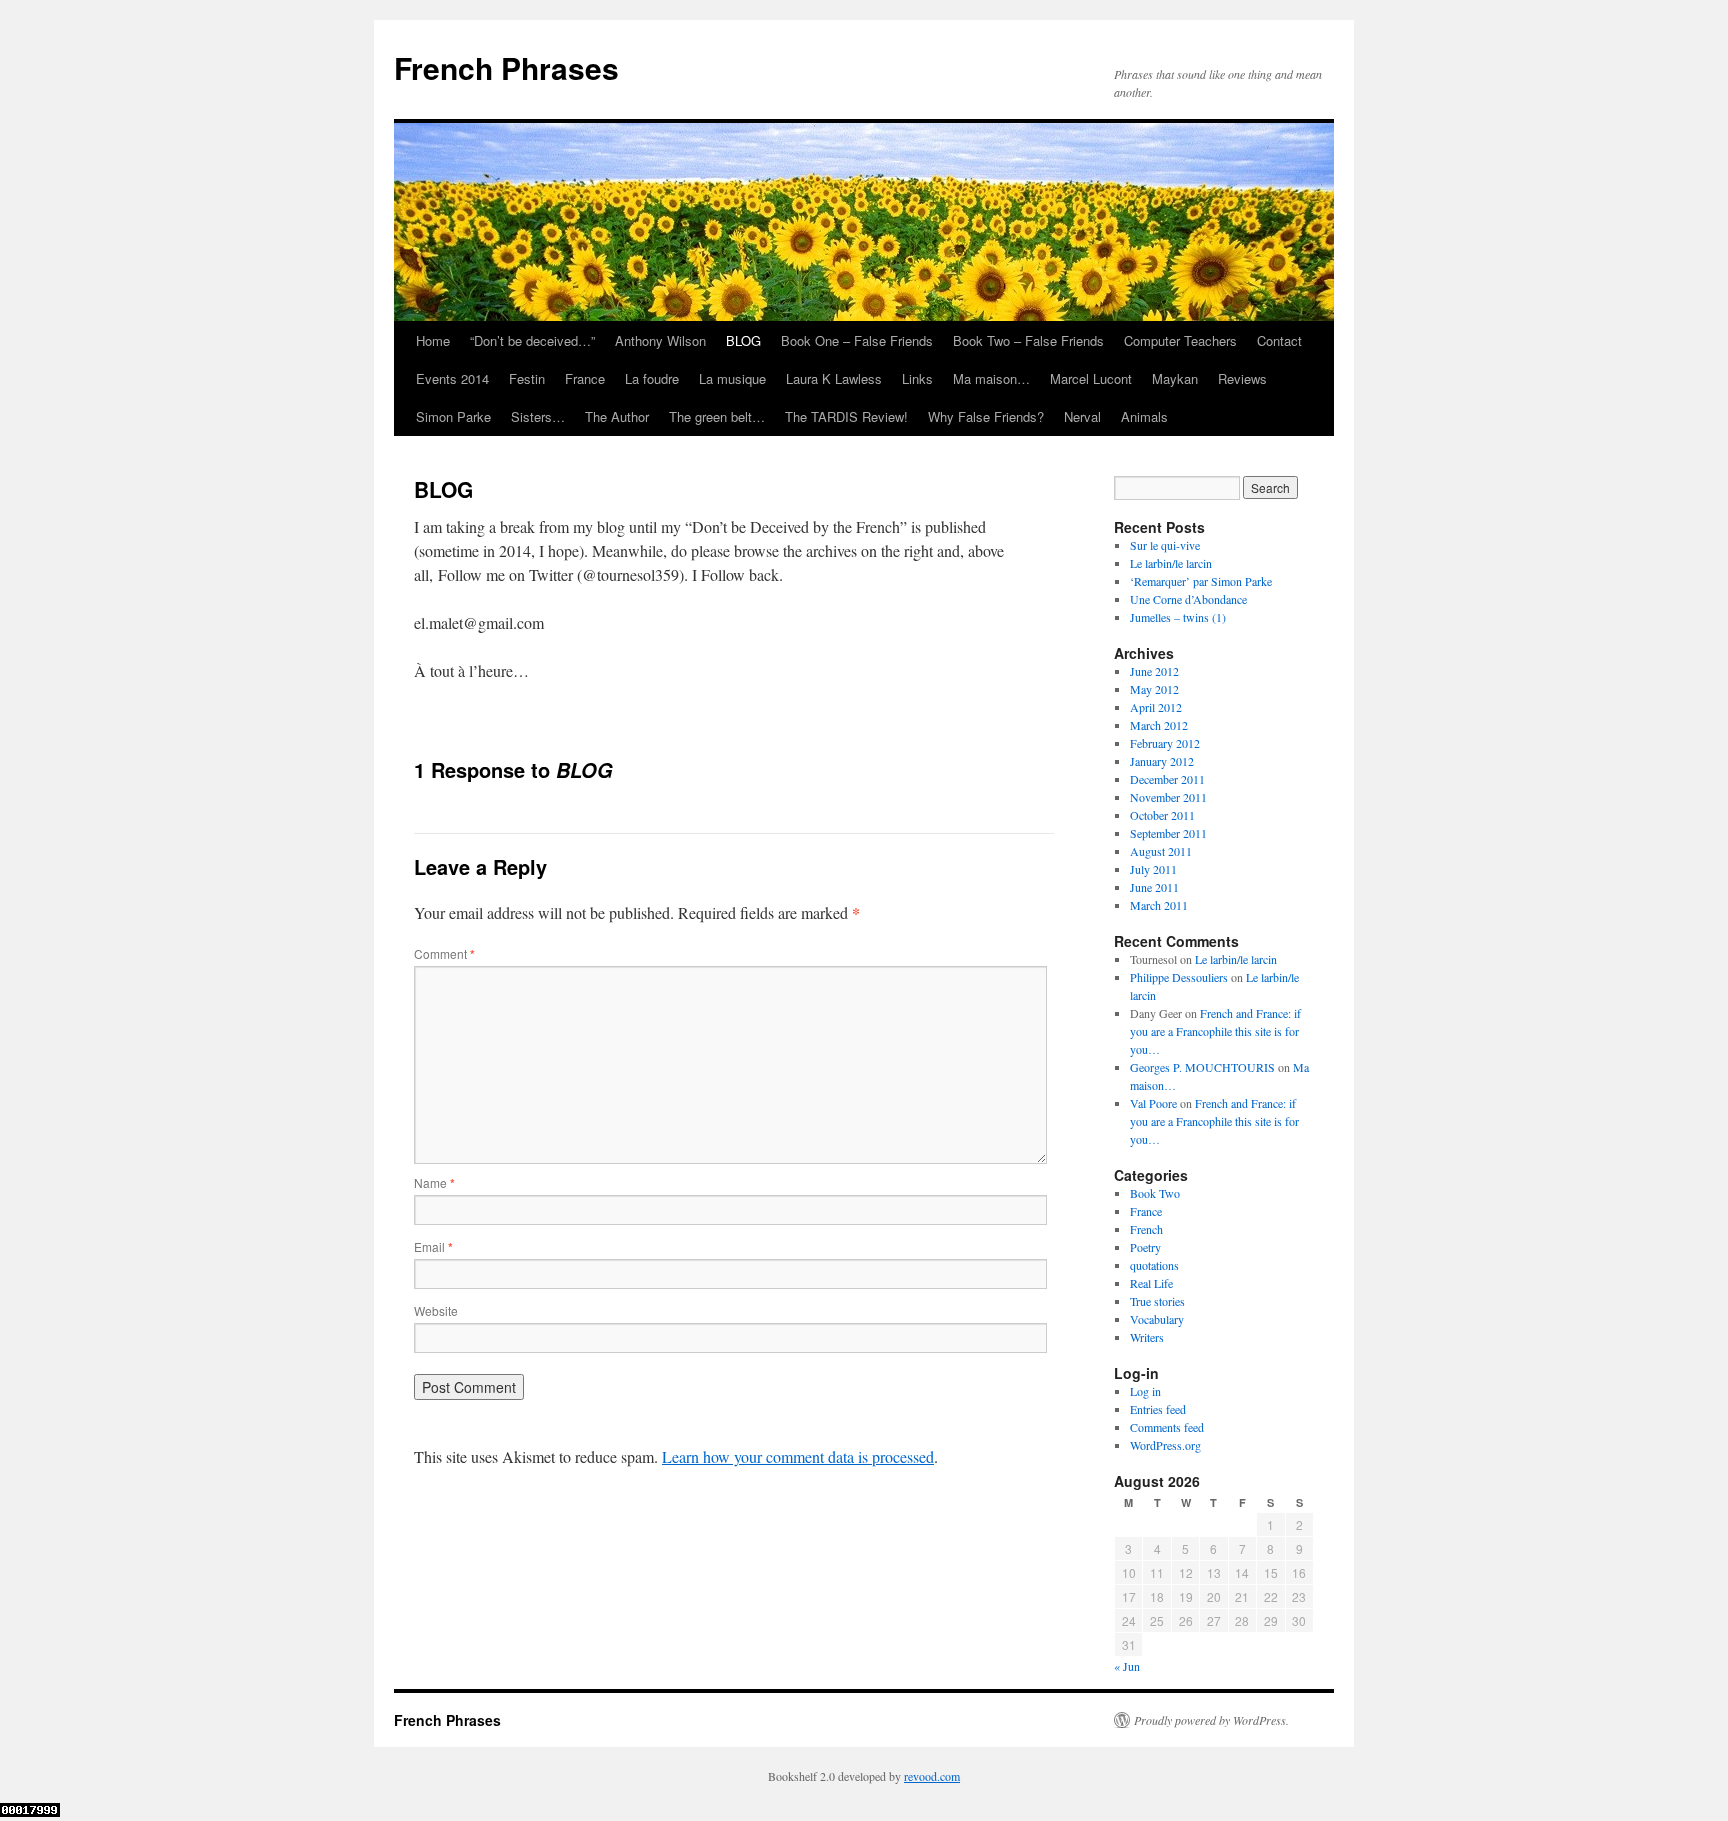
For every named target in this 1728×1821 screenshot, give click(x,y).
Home (433, 340)
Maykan (1175, 378)
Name (434, 1182)
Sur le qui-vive (1165, 545)
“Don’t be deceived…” (532, 340)
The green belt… (717, 416)
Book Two (1155, 1193)
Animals (1144, 416)
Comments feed (1167, 1427)
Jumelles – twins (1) (1178, 617)
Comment (444, 953)
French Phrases (506, 67)
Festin (527, 378)
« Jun (1127, 1666)
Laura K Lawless (834, 378)
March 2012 (1159, 725)
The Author (617, 416)
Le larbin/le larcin (1171, 563)
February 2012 (1165, 743)
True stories (1157, 1301)
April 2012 (1156, 707)
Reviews (1242, 378)
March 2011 (1159, 905)
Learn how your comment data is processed (798, 1456)
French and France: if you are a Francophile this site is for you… (1215, 1031)
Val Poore (1153, 1103)
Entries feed (1158, 1409)
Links (917, 378)
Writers (1147, 1337)
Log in (1145, 1391)
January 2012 (1162, 761)
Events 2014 (452, 378)
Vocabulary (1157, 1319)
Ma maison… (991, 378)
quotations (1154, 1265)
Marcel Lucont (1091, 378)
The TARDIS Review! (846, 416)
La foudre (652, 378)
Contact (1279, 340)
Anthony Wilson (660, 340)
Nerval (1082, 416)
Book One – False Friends (857, 340)
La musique (732, 378)
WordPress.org (1165, 1445)
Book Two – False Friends (1028, 340)
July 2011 (1153, 869)
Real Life (1151, 1283)
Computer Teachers (1180, 340)
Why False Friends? (986, 416)
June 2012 (1154, 671)
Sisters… (538, 416)
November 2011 (1168, 797)
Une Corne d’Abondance (1188, 599)
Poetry (1145, 1247)
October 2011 (1162, 815)
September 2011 (1168, 833)
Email (433, 1246)
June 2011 (1154, 887)
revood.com (932, 1776)
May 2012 (1154, 689)
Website (436, 1310)
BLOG (743, 340)
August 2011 (1161, 851)
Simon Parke (453, 416)
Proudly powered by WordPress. (1211, 1720)
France (585, 378)
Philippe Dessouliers (1179, 977)
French (1146, 1229)
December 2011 (1167, 779)
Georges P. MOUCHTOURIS (1202, 1067)
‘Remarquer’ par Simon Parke (1201, 581)
